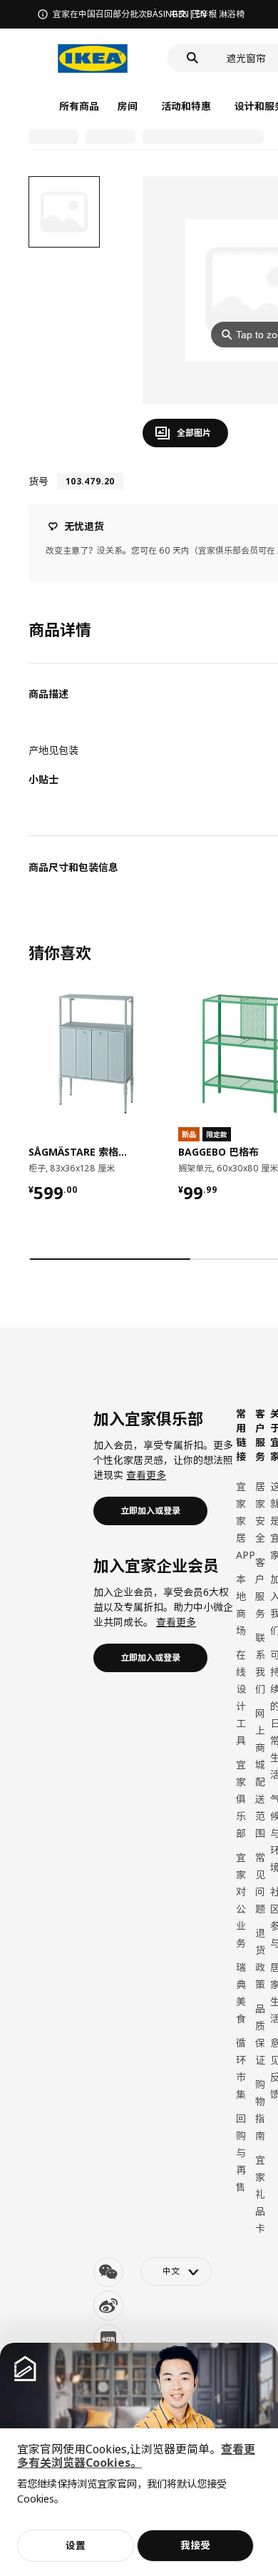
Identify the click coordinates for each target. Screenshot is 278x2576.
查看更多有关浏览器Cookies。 (136, 2456)
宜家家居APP (246, 1521)
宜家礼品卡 (260, 2194)
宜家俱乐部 (241, 1799)
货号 (38, 481)
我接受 (195, 2545)
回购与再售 (241, 2153)
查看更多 (146, 1475)
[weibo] (108, 2306)
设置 (76, 2545)
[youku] (108, 2339)
